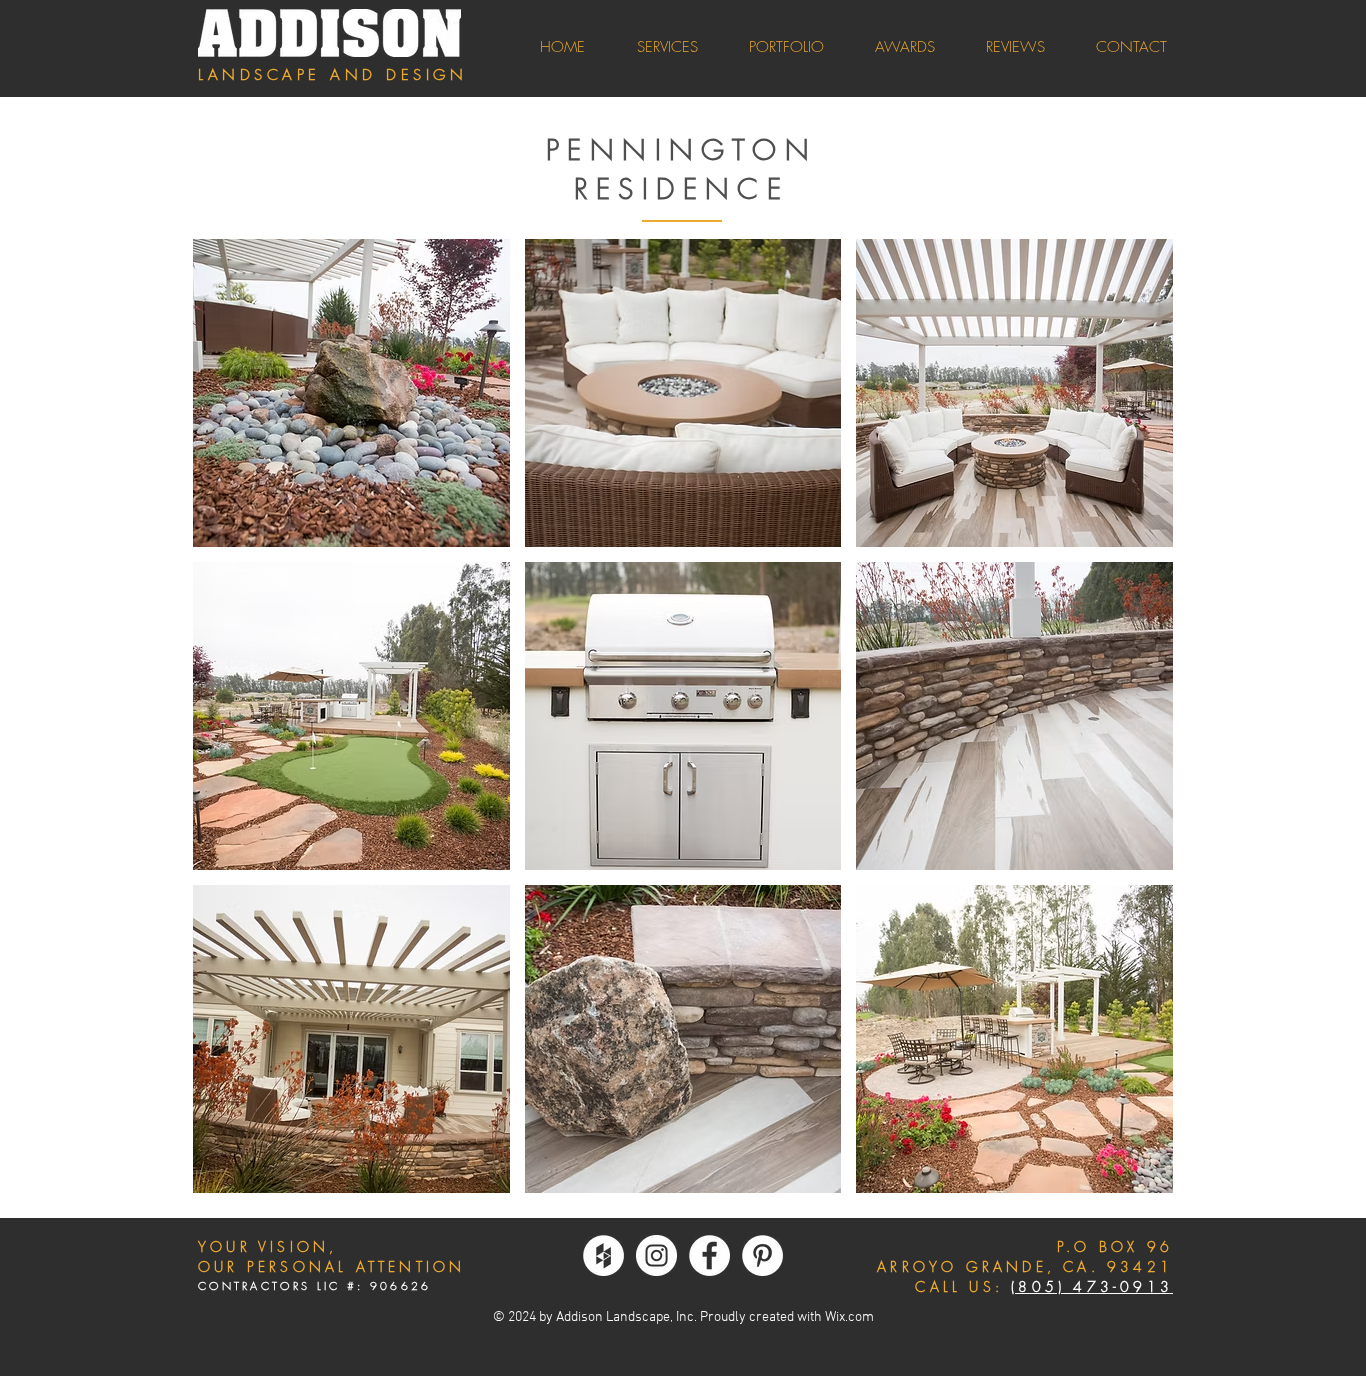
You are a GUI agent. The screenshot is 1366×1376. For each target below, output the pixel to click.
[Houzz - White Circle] (603, 1255)
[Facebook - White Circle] (709, 1255)
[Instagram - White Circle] (656, 1255)
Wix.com (849, 1317)
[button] (351, 393)
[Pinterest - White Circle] (762, 1255)
